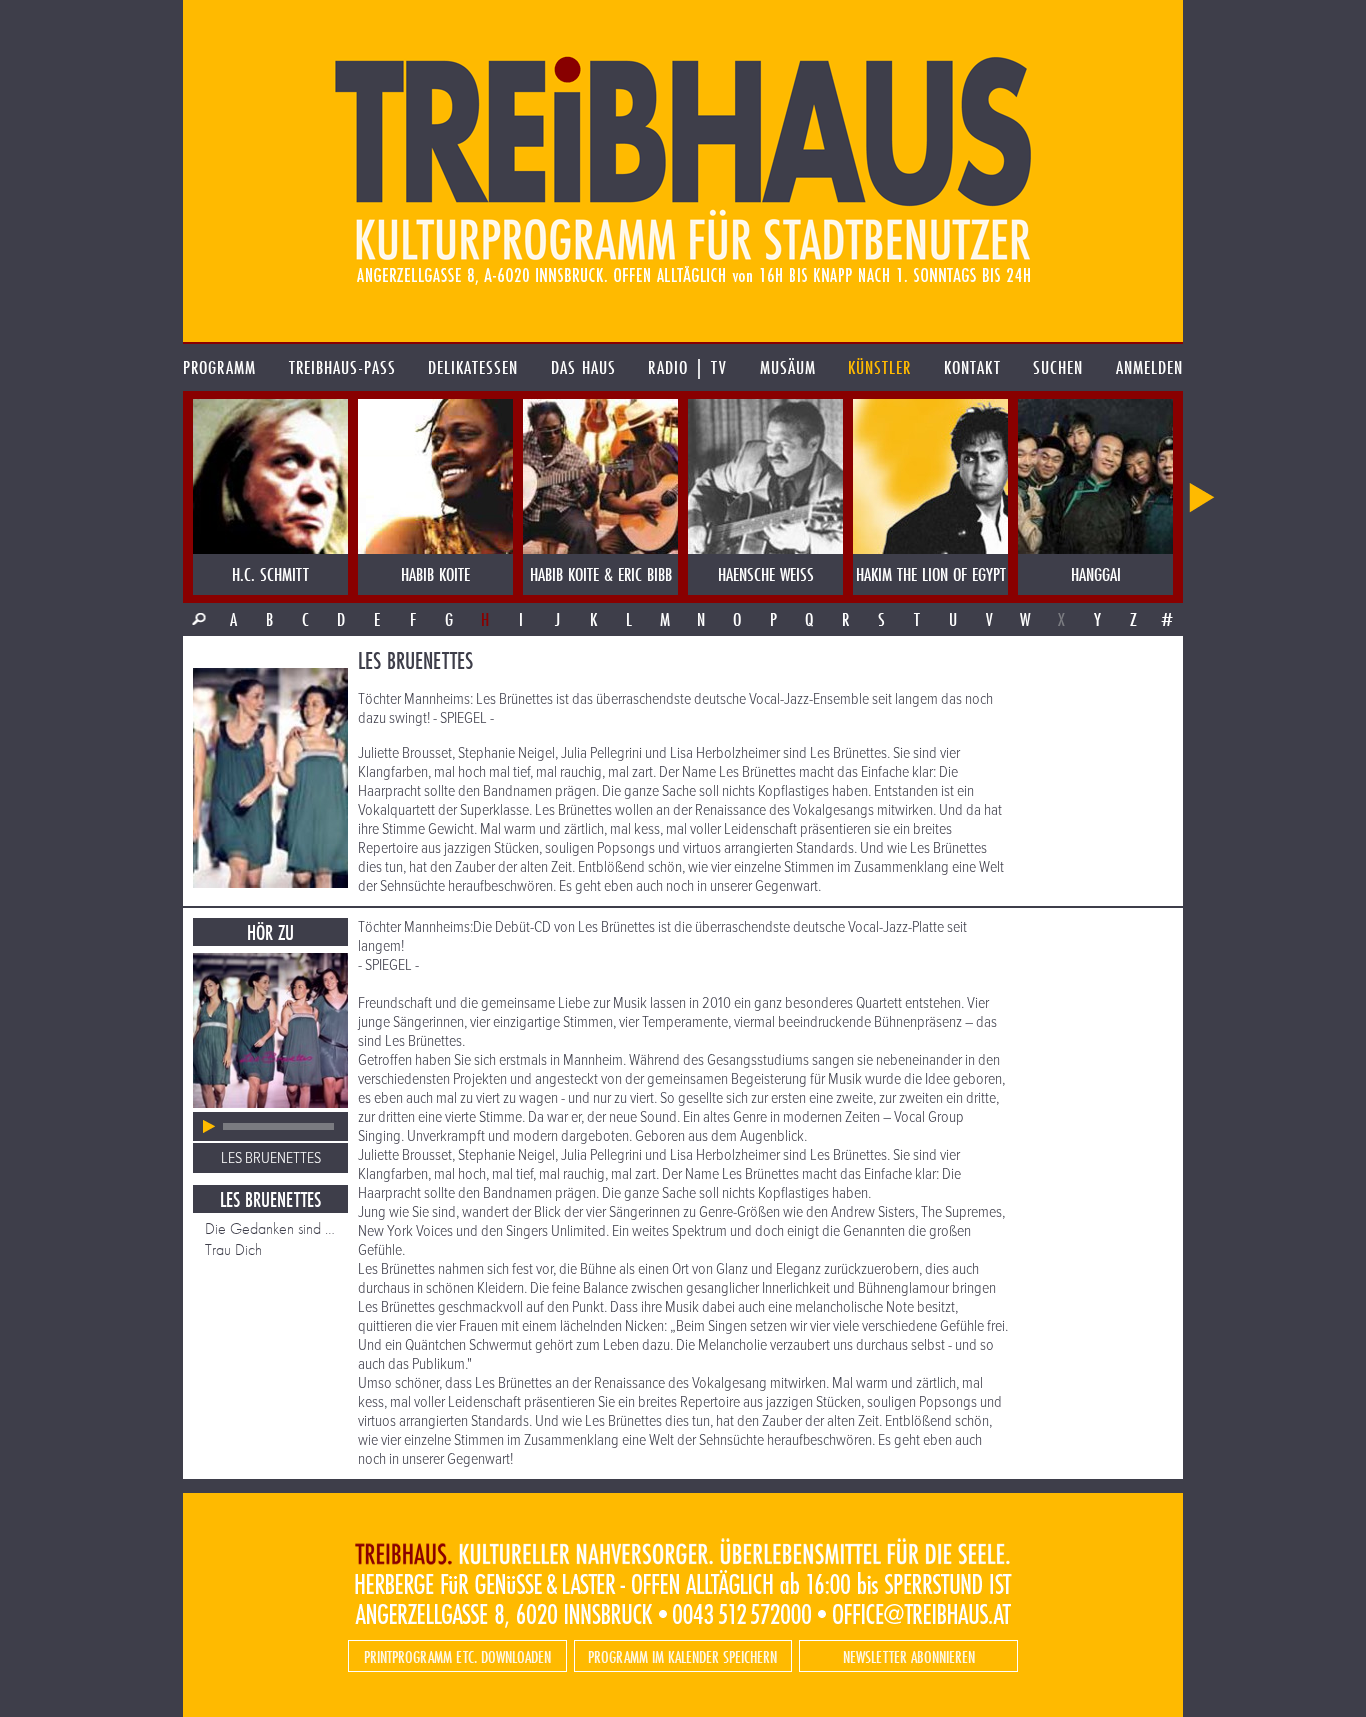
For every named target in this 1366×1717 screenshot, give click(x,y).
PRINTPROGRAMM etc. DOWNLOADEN (457, 1656)
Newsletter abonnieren (909, 1656)
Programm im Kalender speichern (682, 1656)
